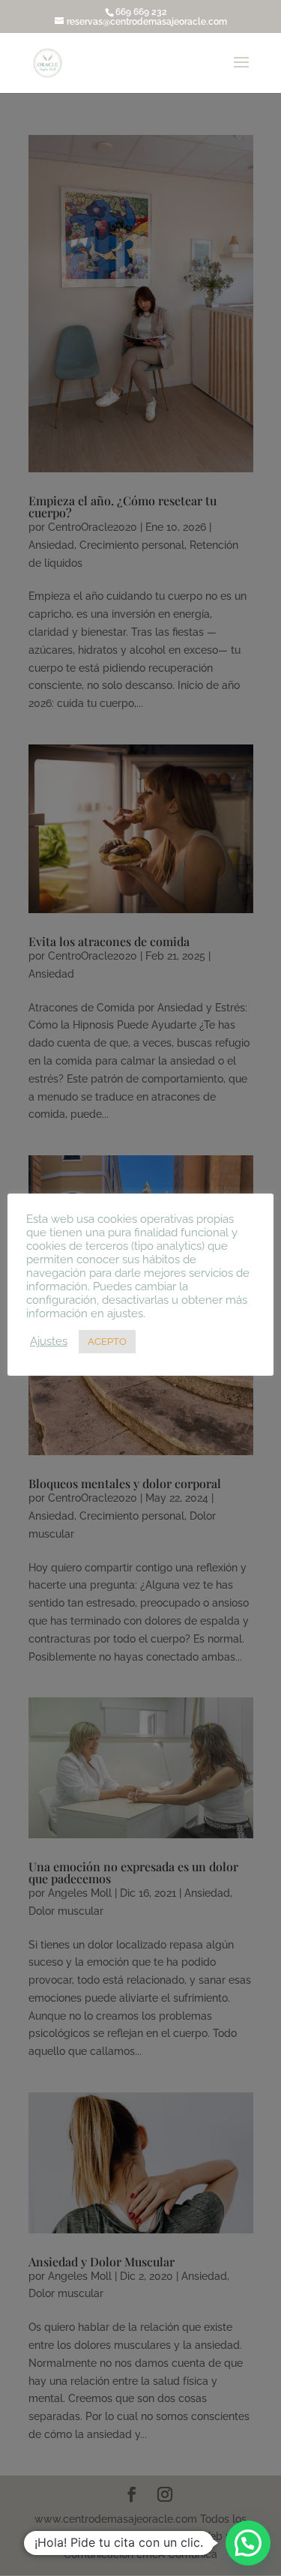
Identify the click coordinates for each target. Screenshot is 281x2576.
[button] (248, 2543)
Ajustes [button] (49, 1341)
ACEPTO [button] (107, 1342)
